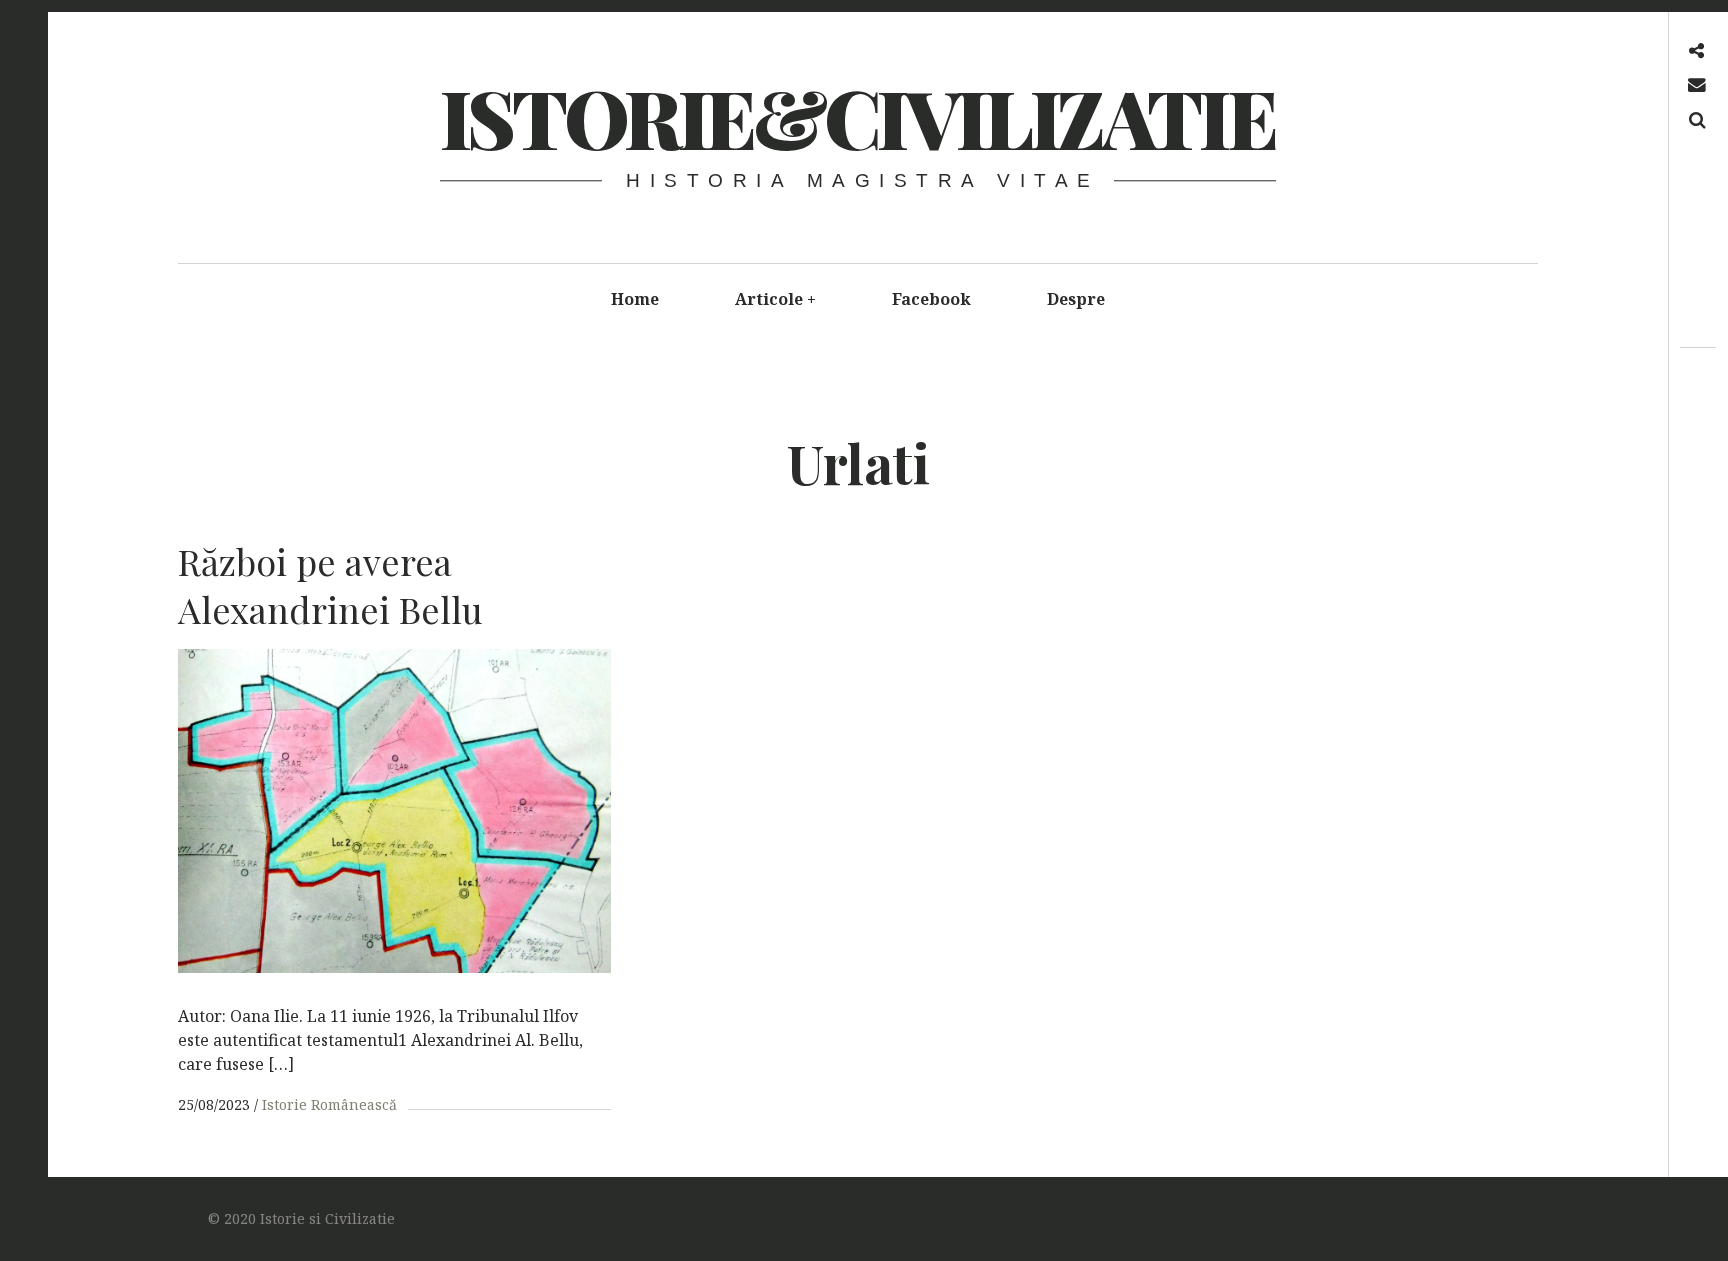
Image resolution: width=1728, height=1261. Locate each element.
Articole (776, 299)
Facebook (931, 299)
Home (635, 299)
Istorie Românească (329, 1104)
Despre (1076, 299)
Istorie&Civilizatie (857, 116)
